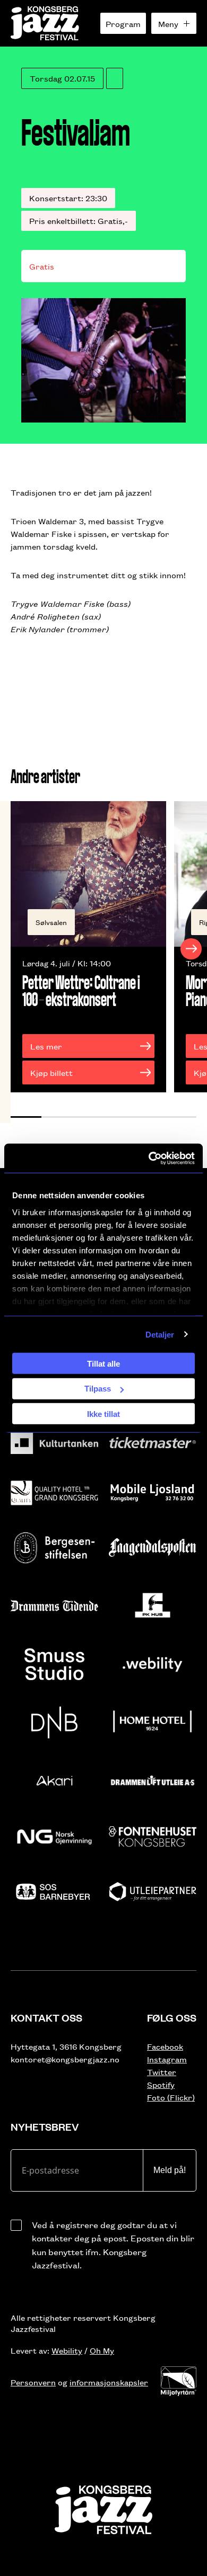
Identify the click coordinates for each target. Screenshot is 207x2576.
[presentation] (16, 949)
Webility (67, 2350)
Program (123, 24)
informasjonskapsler (109, 2382)
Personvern (33, 2382)
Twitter (162, 2072)
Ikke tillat (103, 1413)
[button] (26, 1117)
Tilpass (98, 1389)
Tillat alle (103, 1363)
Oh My (102, 2350)
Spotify (161, 2084)
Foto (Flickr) (171, 2097)
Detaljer (160, 1334)
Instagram (167, 2059)
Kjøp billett (51, 1072)
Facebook (165, 2046)
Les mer (46, 1046)
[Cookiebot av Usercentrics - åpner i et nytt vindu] (149, 1158)
